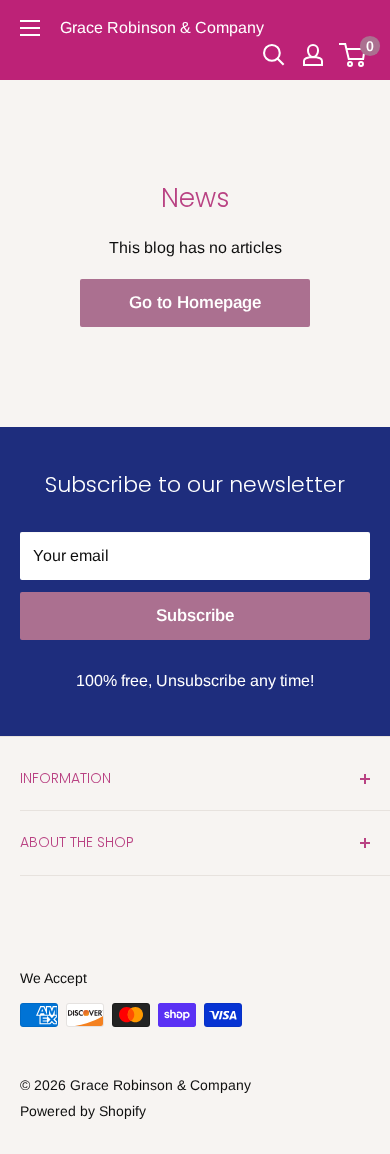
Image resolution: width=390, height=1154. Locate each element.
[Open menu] (30, 28)
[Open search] (274, 55)
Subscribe (195, 615)
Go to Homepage (195, 302)
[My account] (313, 55)
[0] (353, 55)
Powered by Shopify (83, 1111)
